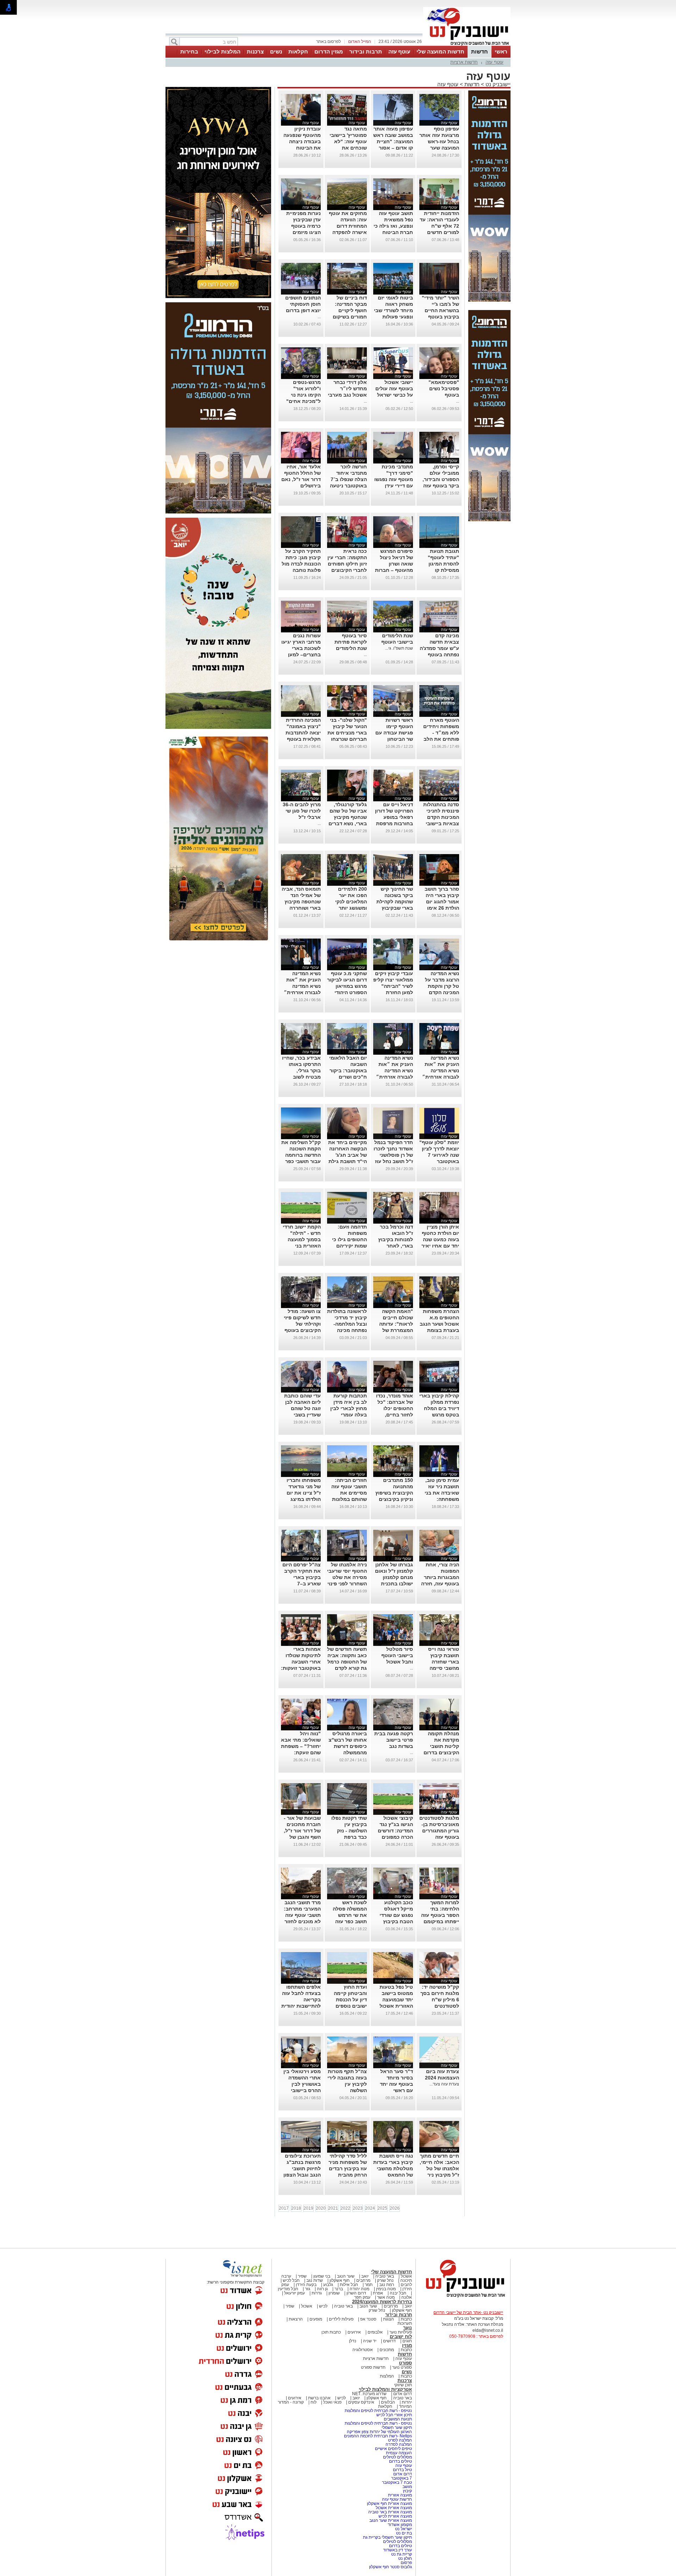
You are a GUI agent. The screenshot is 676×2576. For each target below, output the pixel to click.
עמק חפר (362, 2297)
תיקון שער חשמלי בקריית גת (387, 2537)
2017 (284, 2208)
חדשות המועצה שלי (440, 52)
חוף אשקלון (340, 2280)
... (319, 317)
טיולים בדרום (400, 2461)
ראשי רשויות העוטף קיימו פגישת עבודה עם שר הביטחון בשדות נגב (394, 733)
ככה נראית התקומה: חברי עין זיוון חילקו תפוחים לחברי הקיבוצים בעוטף (347, 564)
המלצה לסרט (400, 2440)
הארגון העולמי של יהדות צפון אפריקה (379, 2432)
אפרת (378, 2293)
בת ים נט (404, 2533)
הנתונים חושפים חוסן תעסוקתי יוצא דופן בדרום (303, 304)
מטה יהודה (359, 2289)
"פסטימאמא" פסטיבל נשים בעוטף (444, 389)
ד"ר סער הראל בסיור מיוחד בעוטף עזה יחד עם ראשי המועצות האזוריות (393, 2084)
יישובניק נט (497, 84)
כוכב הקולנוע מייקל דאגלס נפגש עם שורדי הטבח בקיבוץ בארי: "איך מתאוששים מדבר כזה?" (394, 1921)
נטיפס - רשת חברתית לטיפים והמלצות (378, 2411)
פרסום (406, 2563)
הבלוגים (388, 2402)
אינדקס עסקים (361, 2402)
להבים (406, 2285)
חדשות (480, 52)
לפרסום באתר (328, 42)
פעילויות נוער (401, 2332)
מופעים (316, 2319)
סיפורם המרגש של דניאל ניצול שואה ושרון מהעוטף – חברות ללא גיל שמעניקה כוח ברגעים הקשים (393, 570)
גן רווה (322, 2289)
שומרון (334, 2293)
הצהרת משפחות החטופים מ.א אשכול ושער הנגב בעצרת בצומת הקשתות (439, 1324)
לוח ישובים (401, 2337)
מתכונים (387, 2350)
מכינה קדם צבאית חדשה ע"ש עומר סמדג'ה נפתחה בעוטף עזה (439, 648)
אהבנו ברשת (319, 2398)
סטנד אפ (368, 2319)
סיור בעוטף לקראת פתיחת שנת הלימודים (351, 642)
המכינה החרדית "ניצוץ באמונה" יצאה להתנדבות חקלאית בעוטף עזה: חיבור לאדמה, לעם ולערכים (303, 739)
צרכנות (255, 52)
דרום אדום (403, 2394)
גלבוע (328, 2285)
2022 (345, 2208)
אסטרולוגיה (363, 2350)
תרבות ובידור (366, 52)
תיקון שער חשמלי (397, 2427)
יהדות (407, 2402)
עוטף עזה (399, 52)
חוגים (407, 2341)
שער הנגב (346, 2276)
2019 (308, 2208)
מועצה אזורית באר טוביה (390, 2512)
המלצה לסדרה (398, 2444)
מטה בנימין (386, 2289)
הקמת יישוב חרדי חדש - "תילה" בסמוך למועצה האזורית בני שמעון (302, 1239)
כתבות (406, 2319)
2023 (358, 2208)
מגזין (407, 2345)
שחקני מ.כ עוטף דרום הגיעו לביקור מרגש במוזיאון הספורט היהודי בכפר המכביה (347, 986)
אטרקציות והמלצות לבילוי (385, 2389)
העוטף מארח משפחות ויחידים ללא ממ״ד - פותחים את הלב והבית (441, 733)
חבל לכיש (291, 2280)
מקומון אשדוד (400, 2525)
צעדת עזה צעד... (444, 2084)
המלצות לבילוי (223, 52)
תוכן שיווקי (403, 2385)
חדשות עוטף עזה (396, 2499)
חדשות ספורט (373, 2367)
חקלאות (298, 52)
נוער (408, 2328)
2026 (395, 2208)
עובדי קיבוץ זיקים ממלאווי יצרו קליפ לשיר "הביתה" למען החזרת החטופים (393, 986)
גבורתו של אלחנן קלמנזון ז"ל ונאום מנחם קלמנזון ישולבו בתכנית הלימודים (394, 1577)
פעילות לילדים (341, 2319)
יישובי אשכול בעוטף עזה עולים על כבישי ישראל (394, 389)
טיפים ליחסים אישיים (393, 2449)
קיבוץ (407, 2491)
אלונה (407, 2297)
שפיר (302, 2276)
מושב (407, 2487)
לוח (314, 2402)
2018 (296, 2208)
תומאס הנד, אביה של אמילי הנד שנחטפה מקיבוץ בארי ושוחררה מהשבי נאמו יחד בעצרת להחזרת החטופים (301, 908)
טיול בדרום (402, 2470)
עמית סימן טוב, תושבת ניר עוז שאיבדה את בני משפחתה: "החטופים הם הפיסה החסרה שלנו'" (442, 1499)
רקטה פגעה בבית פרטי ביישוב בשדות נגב (394, 1740)
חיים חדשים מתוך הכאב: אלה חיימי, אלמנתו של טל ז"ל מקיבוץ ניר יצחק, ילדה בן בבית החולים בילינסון (439, 2175)
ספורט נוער (402, 2367)
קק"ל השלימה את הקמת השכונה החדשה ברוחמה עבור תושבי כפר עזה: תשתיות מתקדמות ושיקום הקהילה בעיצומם (301, 1161)
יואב (365, 2276)
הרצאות (296, 2319)
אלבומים (375, 2332)
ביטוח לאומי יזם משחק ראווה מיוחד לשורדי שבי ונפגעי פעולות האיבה (393, 310)
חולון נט (405, 2558)
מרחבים (363, 2280)
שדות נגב (315, 2280)
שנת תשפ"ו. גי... (399, 648)
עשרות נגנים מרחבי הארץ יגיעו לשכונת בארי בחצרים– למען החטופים (301, 648)
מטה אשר (386, 2297)
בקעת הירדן (306, 2285)
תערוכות (405, 2323)
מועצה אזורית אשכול (393, 2508)
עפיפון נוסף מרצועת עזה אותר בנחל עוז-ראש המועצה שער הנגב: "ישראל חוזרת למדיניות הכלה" (439, 148)
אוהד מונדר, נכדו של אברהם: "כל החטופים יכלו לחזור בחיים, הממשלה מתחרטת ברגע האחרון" (395, 1415)
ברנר (339, 2289)
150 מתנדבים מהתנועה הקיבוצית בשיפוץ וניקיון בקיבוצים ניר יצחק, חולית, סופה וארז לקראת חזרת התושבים (393, 1499)
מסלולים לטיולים (398, 2457)
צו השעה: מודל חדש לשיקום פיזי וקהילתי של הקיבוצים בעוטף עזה (302, 1324)
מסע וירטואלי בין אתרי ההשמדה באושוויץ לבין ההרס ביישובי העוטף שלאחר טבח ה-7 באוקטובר (302, 2090)
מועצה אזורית (399, 2495)
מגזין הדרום (329, 52)
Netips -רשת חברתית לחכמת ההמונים (378, 2436)
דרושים (389, 2341)
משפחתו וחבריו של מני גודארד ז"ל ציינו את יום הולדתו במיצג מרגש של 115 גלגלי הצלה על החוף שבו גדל (304, 1499)
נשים (276, 52)
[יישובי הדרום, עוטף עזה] (467, 45)
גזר (308, 2289)
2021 (333, 2208)
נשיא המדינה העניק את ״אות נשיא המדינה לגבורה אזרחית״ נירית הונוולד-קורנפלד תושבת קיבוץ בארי (302, 992)
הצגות (389, 2319)
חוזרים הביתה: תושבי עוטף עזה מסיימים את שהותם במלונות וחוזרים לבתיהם (349, 1493)
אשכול (406, 2276)
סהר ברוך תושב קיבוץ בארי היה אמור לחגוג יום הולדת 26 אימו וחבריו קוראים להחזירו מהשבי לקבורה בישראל (441, 908)
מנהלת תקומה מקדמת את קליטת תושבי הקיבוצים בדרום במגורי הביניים (441, 1746)
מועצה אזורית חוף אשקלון (389, 2504)
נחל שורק (385, 2280)
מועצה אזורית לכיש (395, 2516)
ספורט (405, 2363)
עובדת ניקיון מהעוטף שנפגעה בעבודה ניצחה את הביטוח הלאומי (302, 141)
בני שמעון (322, 2276)
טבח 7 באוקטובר (396, 2482)
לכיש (323, 2306)
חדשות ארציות (464, 62)
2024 (370, 2208)
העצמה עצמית (398, 2453)
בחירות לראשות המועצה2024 (382, 2302)
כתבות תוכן (331, 2332)
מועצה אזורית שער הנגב (390, 2520)
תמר (369, 2285)
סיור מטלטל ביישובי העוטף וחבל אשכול (397, 1655)
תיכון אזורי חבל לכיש (394, 2415)
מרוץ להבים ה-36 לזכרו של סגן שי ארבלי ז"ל (302, 811)
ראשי (501, 52)
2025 (382, 2208)
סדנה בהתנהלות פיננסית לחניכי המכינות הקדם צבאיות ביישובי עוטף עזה (441, 817)
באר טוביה (385, 2276)
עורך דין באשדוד (398, 2550)
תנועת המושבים (397, 2419)
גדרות (317, 2293)
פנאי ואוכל (332, 2402)
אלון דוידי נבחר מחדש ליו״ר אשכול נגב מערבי (347, 389)
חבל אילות (348, 2285)
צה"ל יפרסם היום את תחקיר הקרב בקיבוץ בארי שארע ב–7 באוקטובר (302, 1577)
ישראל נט (403, 2529)
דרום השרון (356, 2293)
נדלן (353, 2341)
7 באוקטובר (401, 2478)
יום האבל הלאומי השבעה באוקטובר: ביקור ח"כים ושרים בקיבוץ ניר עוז (348, 1071)
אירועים (354, 2332)
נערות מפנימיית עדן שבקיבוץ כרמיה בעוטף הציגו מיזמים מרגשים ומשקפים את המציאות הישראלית (301, 232)
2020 (321, 2208)
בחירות (189, 52)
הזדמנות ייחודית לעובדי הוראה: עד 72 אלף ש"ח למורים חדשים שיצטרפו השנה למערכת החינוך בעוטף (439, 232)
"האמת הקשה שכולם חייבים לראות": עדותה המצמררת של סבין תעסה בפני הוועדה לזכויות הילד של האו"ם (395, 1330)
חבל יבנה (398, 2293)
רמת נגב (386, 2285)
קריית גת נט (402, 2554)
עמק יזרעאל (295, 2293)
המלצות (387, 2376)
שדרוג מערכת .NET (369, 2394)
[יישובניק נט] (463, 2297)
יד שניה (370, 2341)
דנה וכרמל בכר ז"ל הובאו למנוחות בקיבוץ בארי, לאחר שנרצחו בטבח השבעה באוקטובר (396, 1246)
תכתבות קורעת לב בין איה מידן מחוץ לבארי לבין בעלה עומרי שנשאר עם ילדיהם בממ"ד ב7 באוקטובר (347, 1415)
